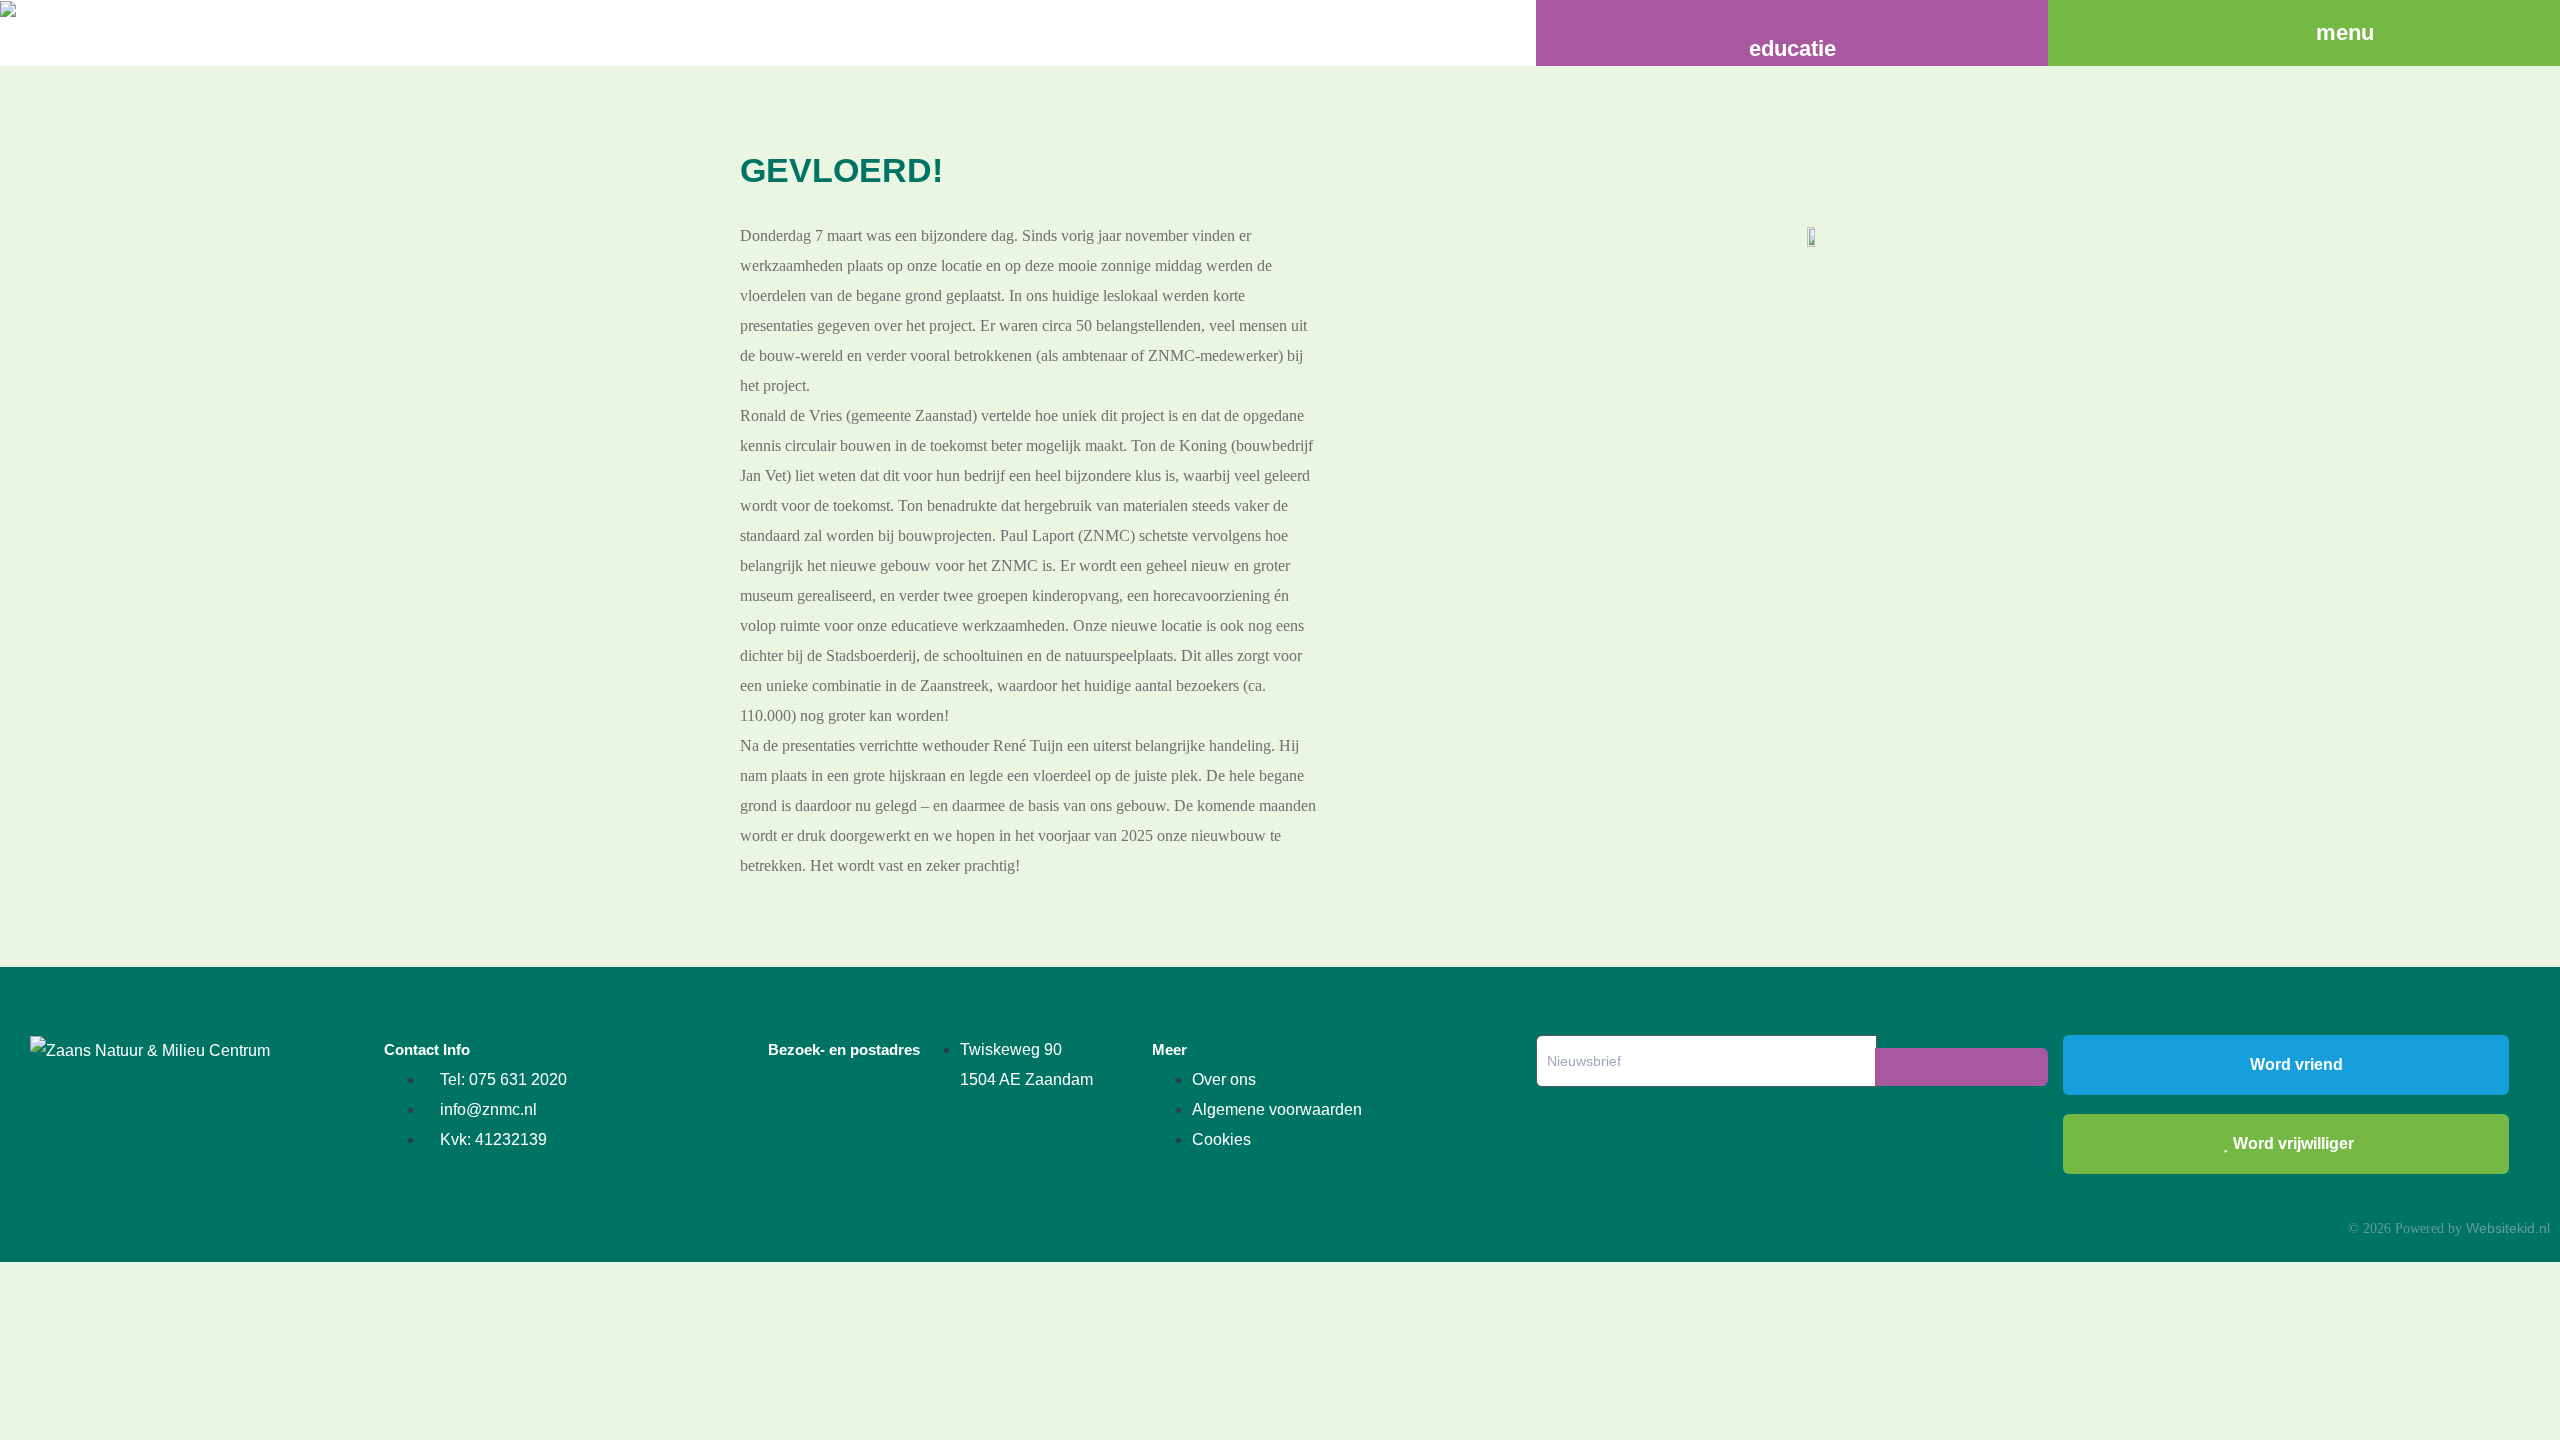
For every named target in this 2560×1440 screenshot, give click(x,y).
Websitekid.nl (2508, 1228)
